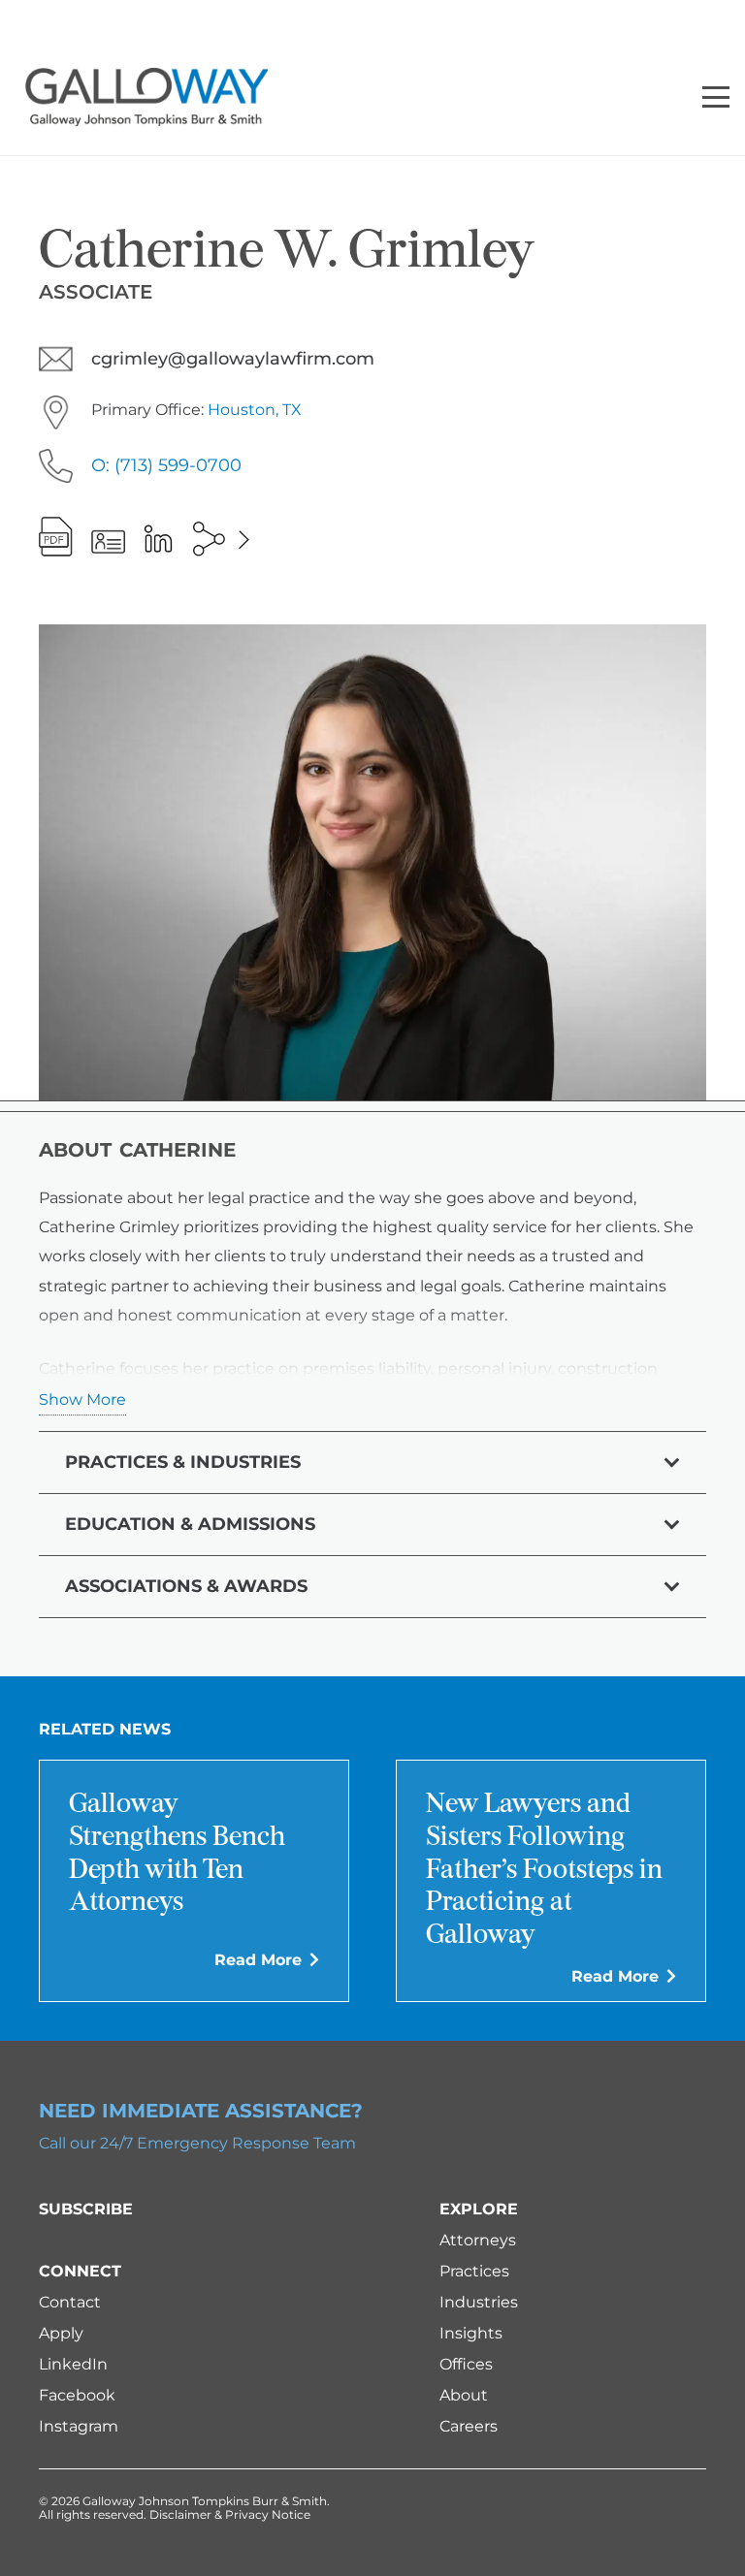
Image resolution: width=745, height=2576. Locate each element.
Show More (82, 1399)
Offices (466, 2364)
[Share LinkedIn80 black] (158, 538)
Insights (471, 2333)
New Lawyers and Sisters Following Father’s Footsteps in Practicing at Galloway (544, 1870)
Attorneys (478, 2240)
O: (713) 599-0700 (166, 465)
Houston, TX (255, 410)
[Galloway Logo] (146, 97)
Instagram (79, 2426)
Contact (70, 2302)
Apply (61, 2333)
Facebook (77, 2395)
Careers (469, 2426)
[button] (716, 97)
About (464, 2395)
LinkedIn (73, 2364)
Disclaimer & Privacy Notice (230, 2514)
